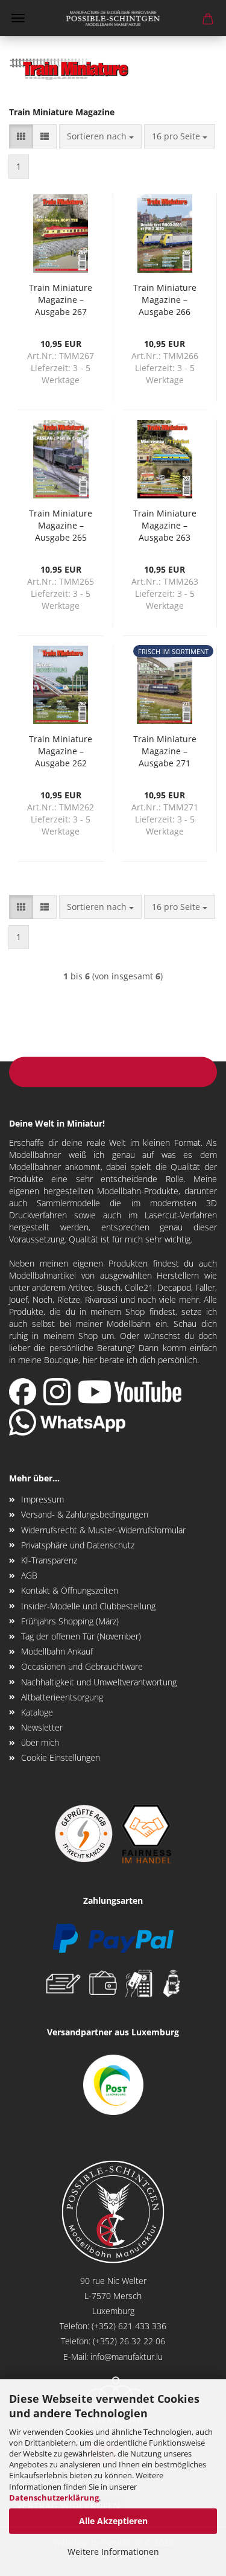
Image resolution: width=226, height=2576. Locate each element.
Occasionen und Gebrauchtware (82, 1666)
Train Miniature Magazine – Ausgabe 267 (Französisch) (61, 299)
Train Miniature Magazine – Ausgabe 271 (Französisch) (165, 751)
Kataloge (37, 1712)
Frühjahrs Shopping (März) (70, 1621)
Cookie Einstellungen (61, 1757)
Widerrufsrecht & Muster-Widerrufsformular (103, 1530)
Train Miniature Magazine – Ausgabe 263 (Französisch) (165, 525)
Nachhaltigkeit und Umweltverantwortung (99, 1682)
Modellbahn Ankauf (57, 1651)
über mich (40, 1742)
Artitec (80, 1287)
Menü (18, 18)
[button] (21, 136)
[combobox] (100, 136)
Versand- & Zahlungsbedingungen (85, 1514)
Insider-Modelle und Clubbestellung (88, 1606)
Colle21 (139, 1287)
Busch (109, 1287)
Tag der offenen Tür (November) (81, 1636)
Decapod (174, 1287)
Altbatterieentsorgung (62, 1697)
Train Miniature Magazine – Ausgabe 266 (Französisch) (165, 299)
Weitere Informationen (113, 2552)
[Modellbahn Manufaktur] (113, 18)
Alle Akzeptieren (113, 2521)
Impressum (42, 1499)
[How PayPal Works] (113, 1937)
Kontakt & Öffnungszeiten (70, 1590)
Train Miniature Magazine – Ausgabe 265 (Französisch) (61, 525)
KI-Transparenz (49, 1560)
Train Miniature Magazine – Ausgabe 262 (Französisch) (61, 751)
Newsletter (42, 1727)
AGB (29, 1575)
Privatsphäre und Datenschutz (78, 1545)
